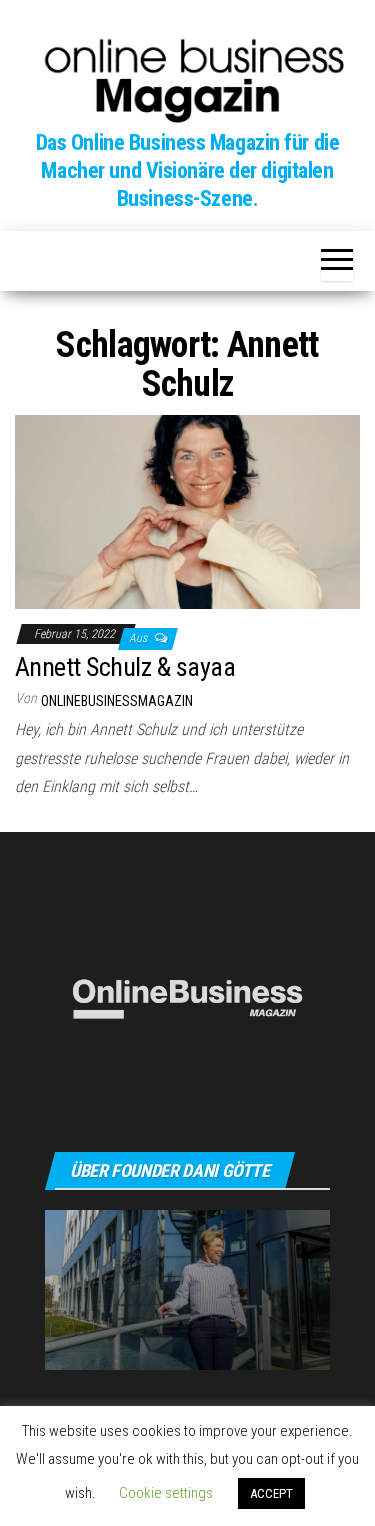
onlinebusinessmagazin (117, 701)
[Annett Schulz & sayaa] (187, 510)
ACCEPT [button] (271, 1493)
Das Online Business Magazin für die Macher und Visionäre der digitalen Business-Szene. (188, 170)
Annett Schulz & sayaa (125, 667)
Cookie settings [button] (166, 1493)
